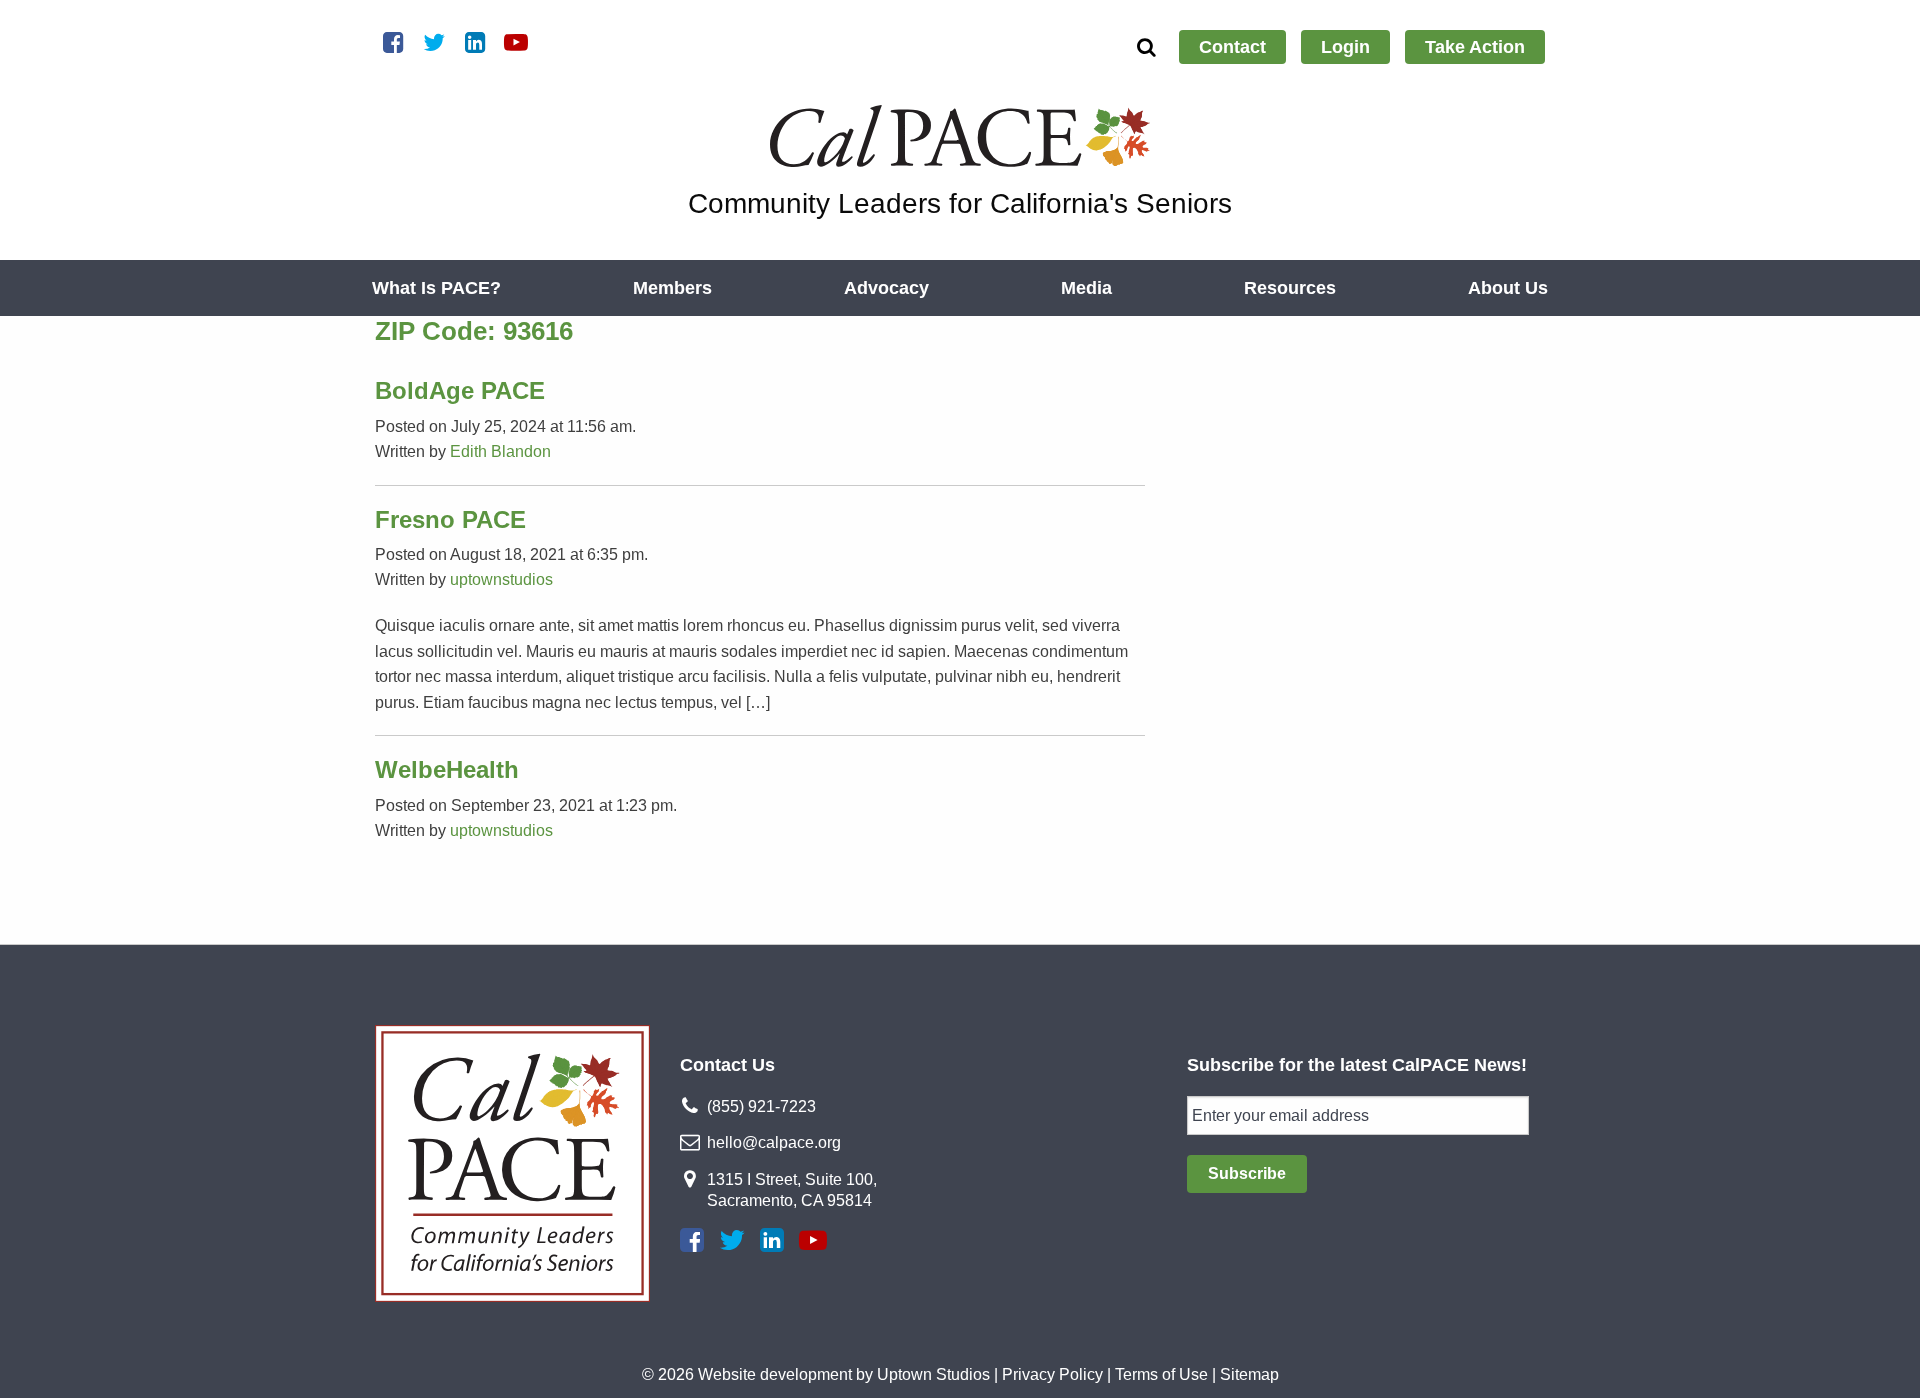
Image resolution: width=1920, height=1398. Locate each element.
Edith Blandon (500, 451)
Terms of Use (1161, 1374)
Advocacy (886, 288)
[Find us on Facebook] (692, 1240)
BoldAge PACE (460, 390)
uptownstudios (501, 579)
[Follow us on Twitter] (732, 1240)
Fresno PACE (450, 519)
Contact (1232, 47)
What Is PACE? (436, 288)
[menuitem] (1232, 47)
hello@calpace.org (774, 1142)
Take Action (1475, 47)
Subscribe (1247, 1173)
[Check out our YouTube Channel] (813, 1240)
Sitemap (1249, 1374)
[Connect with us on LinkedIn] (772, 1240)
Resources (1290, 288)
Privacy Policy (1052, 1374)
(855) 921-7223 (761, 1106)
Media (1086, 288)
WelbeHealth (447, 769)
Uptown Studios (933, 1374)
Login (1345, 47)
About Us (1508, 288)
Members (672, 288)
